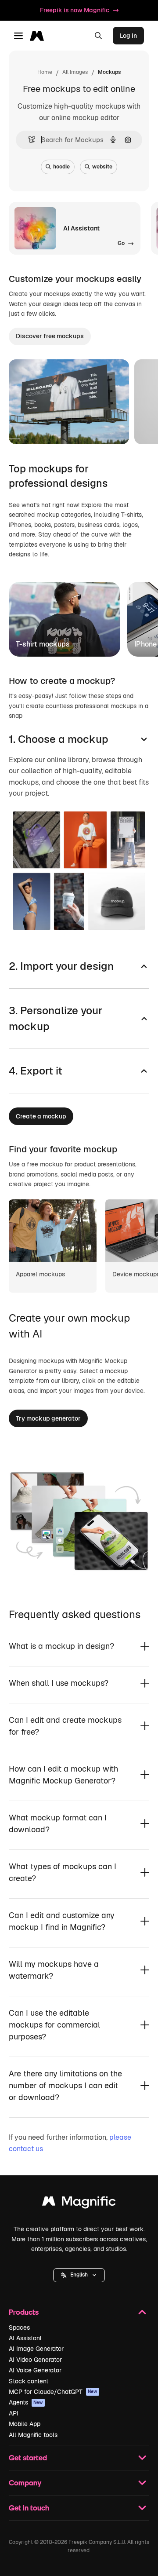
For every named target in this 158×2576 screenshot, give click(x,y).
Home (45, 72)
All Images (75, 72)
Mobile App (25, 2424)
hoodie (61, 167)
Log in (128, 36)
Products (24, 2312)
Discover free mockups (50, 336)
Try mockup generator (48, 1418)
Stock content (29, 2381)
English (79, 2275)
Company (25, 2483)
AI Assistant (25, 2338)
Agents (26, 2402)
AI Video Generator (35, 2360)
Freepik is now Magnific (75, 10)
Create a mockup (41, 1116)
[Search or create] (98, 36)
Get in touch (29, 2508)
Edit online (49, 426)
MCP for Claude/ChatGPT (53, 2392)
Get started (28, 2457)
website (102, 167)
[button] (79, 2275)
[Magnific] (79, 2203)
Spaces (19, 2328)
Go (92, 426)
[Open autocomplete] (28, 140)
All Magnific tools (33, 2435)
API (14, 2413)
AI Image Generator (36, 2349)
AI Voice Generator (35, 2370)
